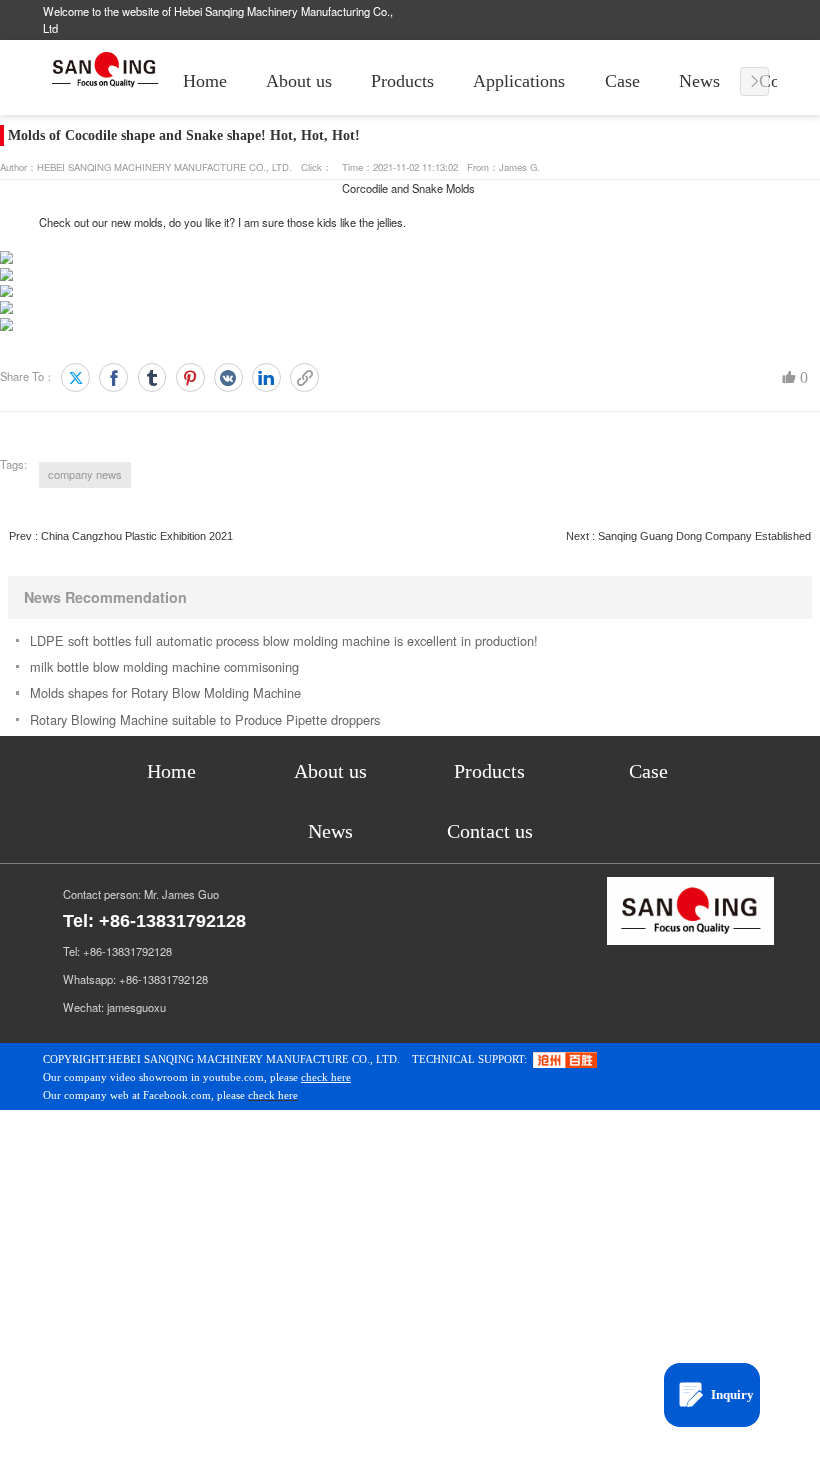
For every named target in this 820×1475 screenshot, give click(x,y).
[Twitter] (75, 377)
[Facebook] (113, 377)
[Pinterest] (190, 377)
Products (402, 81)
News (699, 81)
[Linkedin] (266, 377)
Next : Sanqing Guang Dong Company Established (688, 536)
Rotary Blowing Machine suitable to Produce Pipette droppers (205, 719)
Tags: (13, 464)
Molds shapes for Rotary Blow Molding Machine (165, 692)
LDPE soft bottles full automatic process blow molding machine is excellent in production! (284, 640)
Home (205, 81)
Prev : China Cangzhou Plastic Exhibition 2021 (121, 536)
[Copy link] (304, 377)
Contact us (490, 831)
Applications (519, 81)
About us (299, 81)
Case (622, 81)
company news (85, 474)
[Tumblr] (152, 377)
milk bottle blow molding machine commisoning (164, 666)
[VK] (228, 377)
